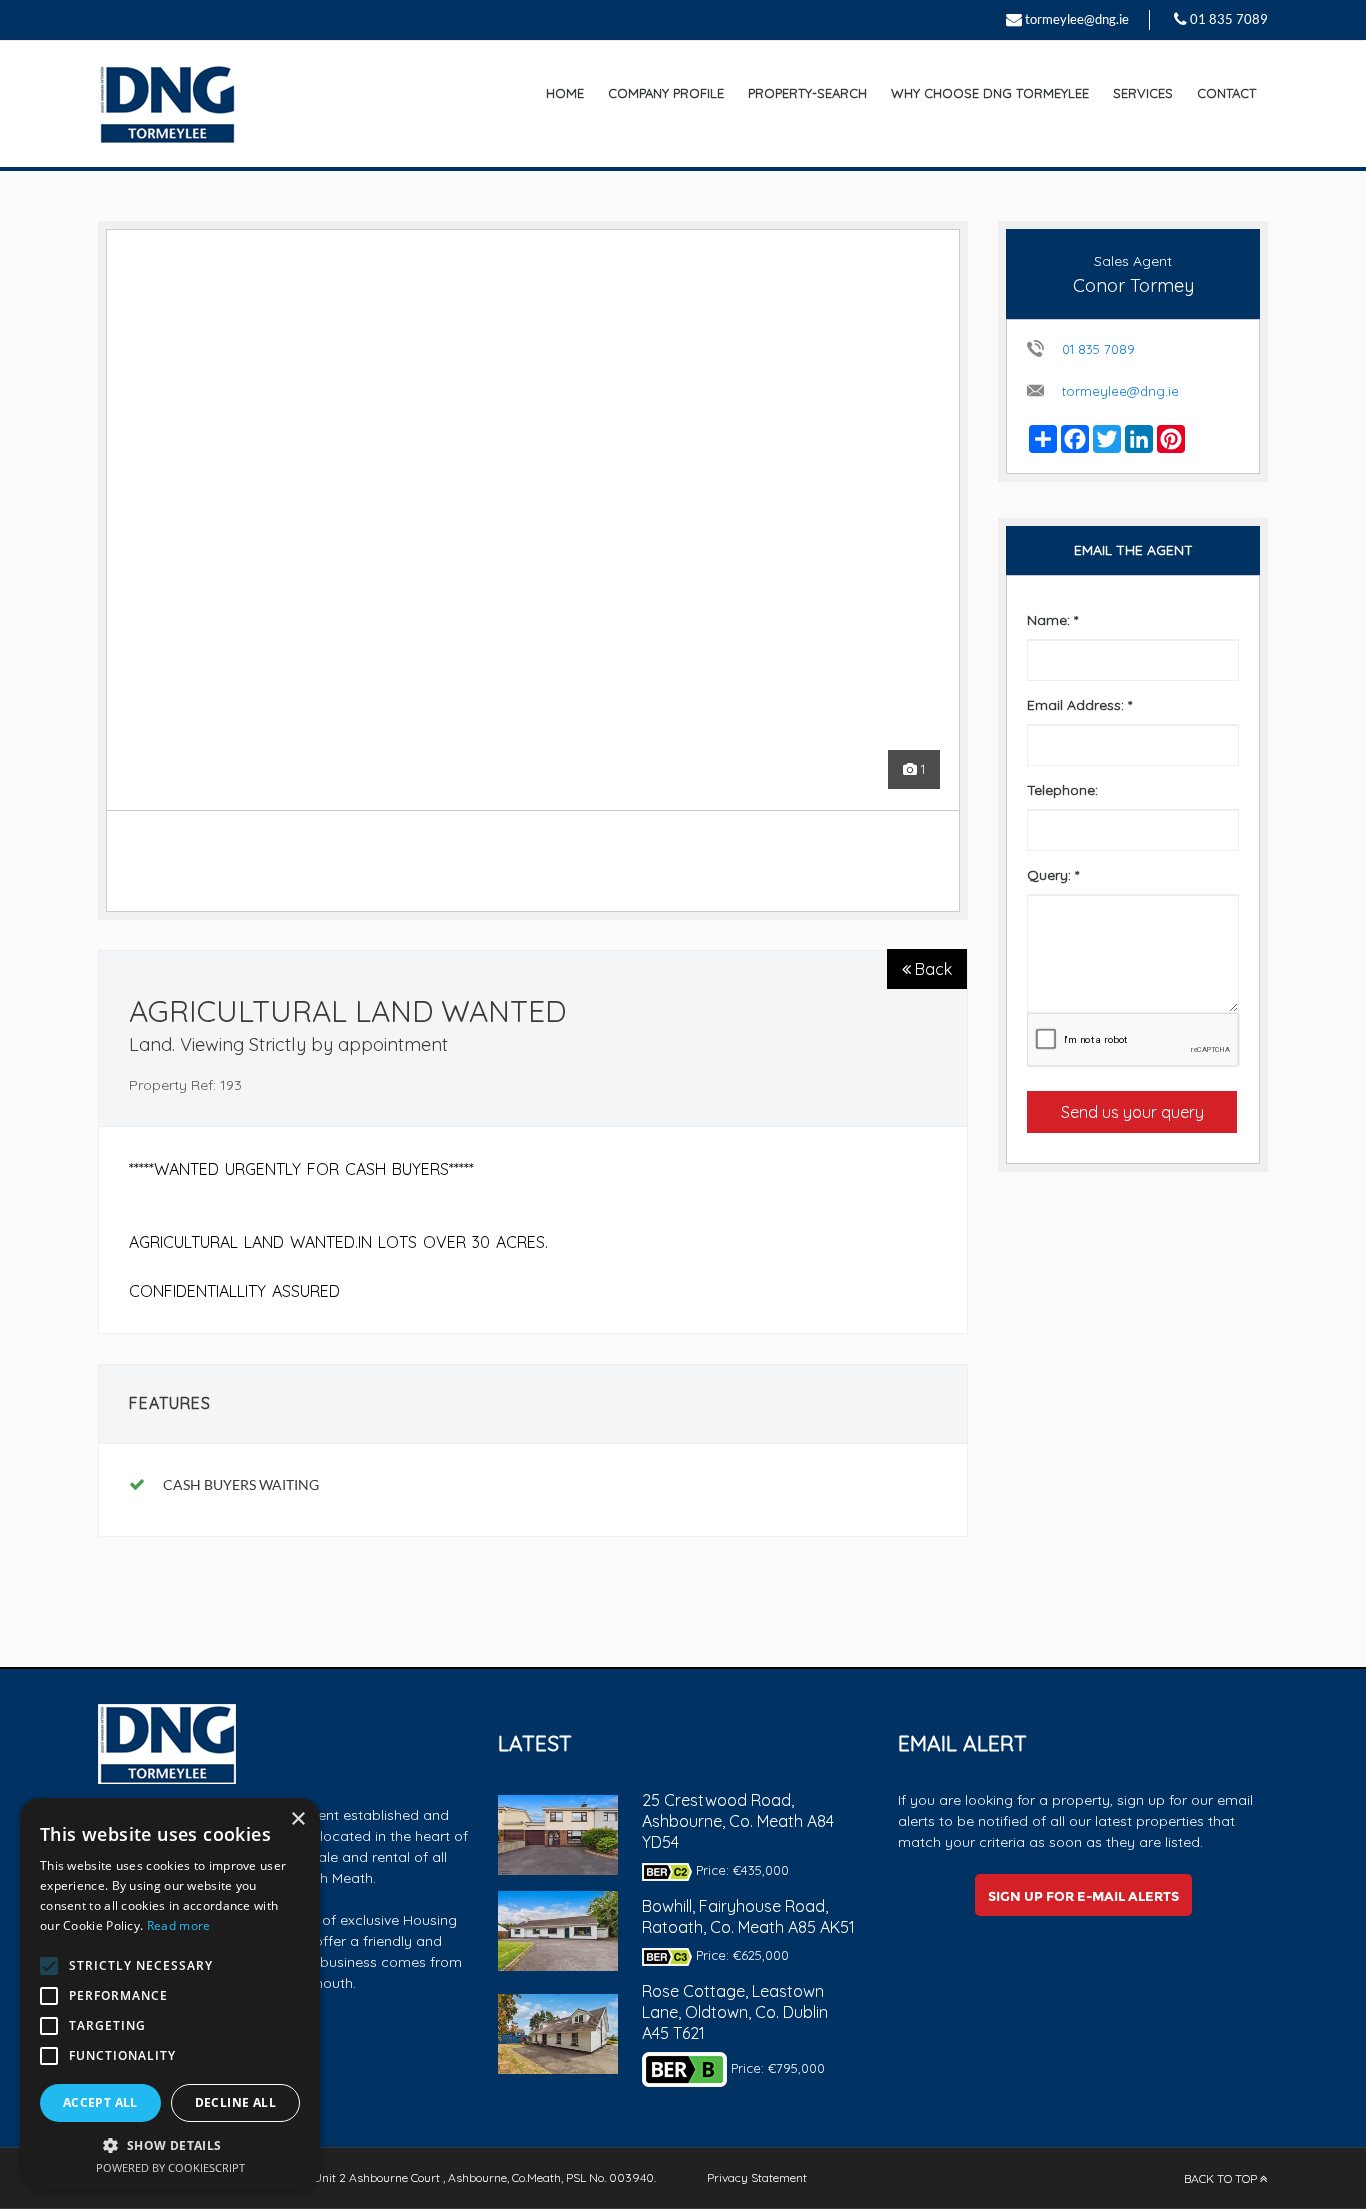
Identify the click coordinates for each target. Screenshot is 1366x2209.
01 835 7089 (1229, 19)
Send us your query (1132, 1112)
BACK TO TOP (1222, 2178)
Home (565, 93)
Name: (1052, 620)
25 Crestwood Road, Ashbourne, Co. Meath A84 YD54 (738, 1821)
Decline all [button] (235, 2102)
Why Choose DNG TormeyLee (990, 93)
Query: (1053, 875)
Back (931, 969)
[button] (170, 2145)
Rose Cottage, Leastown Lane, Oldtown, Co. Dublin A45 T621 (735, 2012)
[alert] (170, 1993)
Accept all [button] (100, 2102)
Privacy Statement (757, 2177)
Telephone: (1062, 790)
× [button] (297, 1819)
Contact (1226, 93)
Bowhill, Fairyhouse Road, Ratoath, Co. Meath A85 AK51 (748, 1916)
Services (1143, 93)
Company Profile (666, 93)
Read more (179, 1925)
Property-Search (807, 93)
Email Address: (1079, 705)
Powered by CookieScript (170, 2167)
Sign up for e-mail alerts (1083, 1896)
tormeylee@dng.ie (1077, 19)
